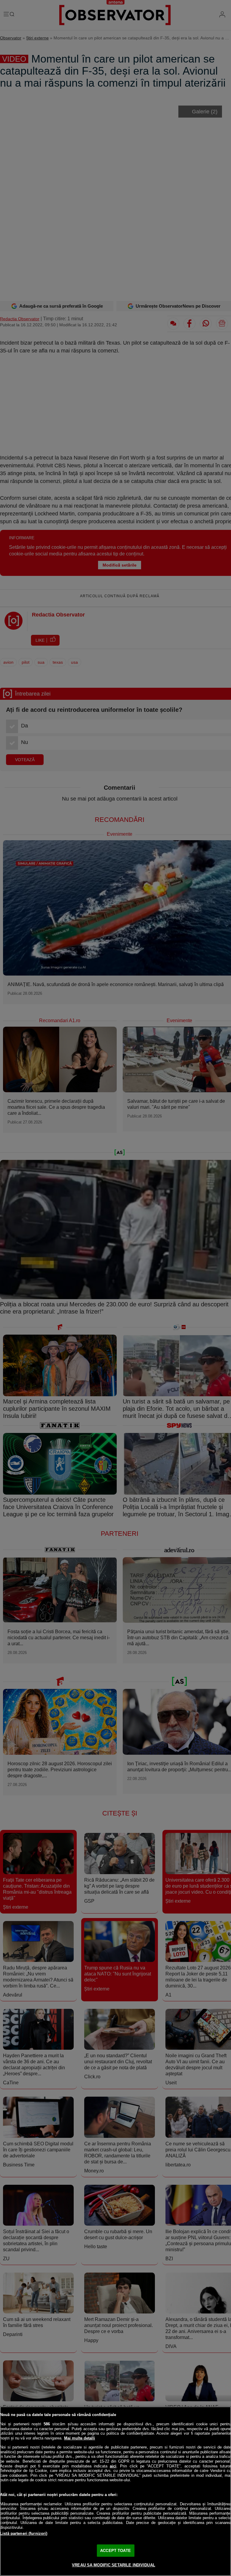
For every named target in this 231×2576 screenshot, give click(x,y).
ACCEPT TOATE (115, 2551)
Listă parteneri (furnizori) (24, 2533)
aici (113, 2466)
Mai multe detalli (80, 2438)
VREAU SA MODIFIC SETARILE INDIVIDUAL (114, 2565)
